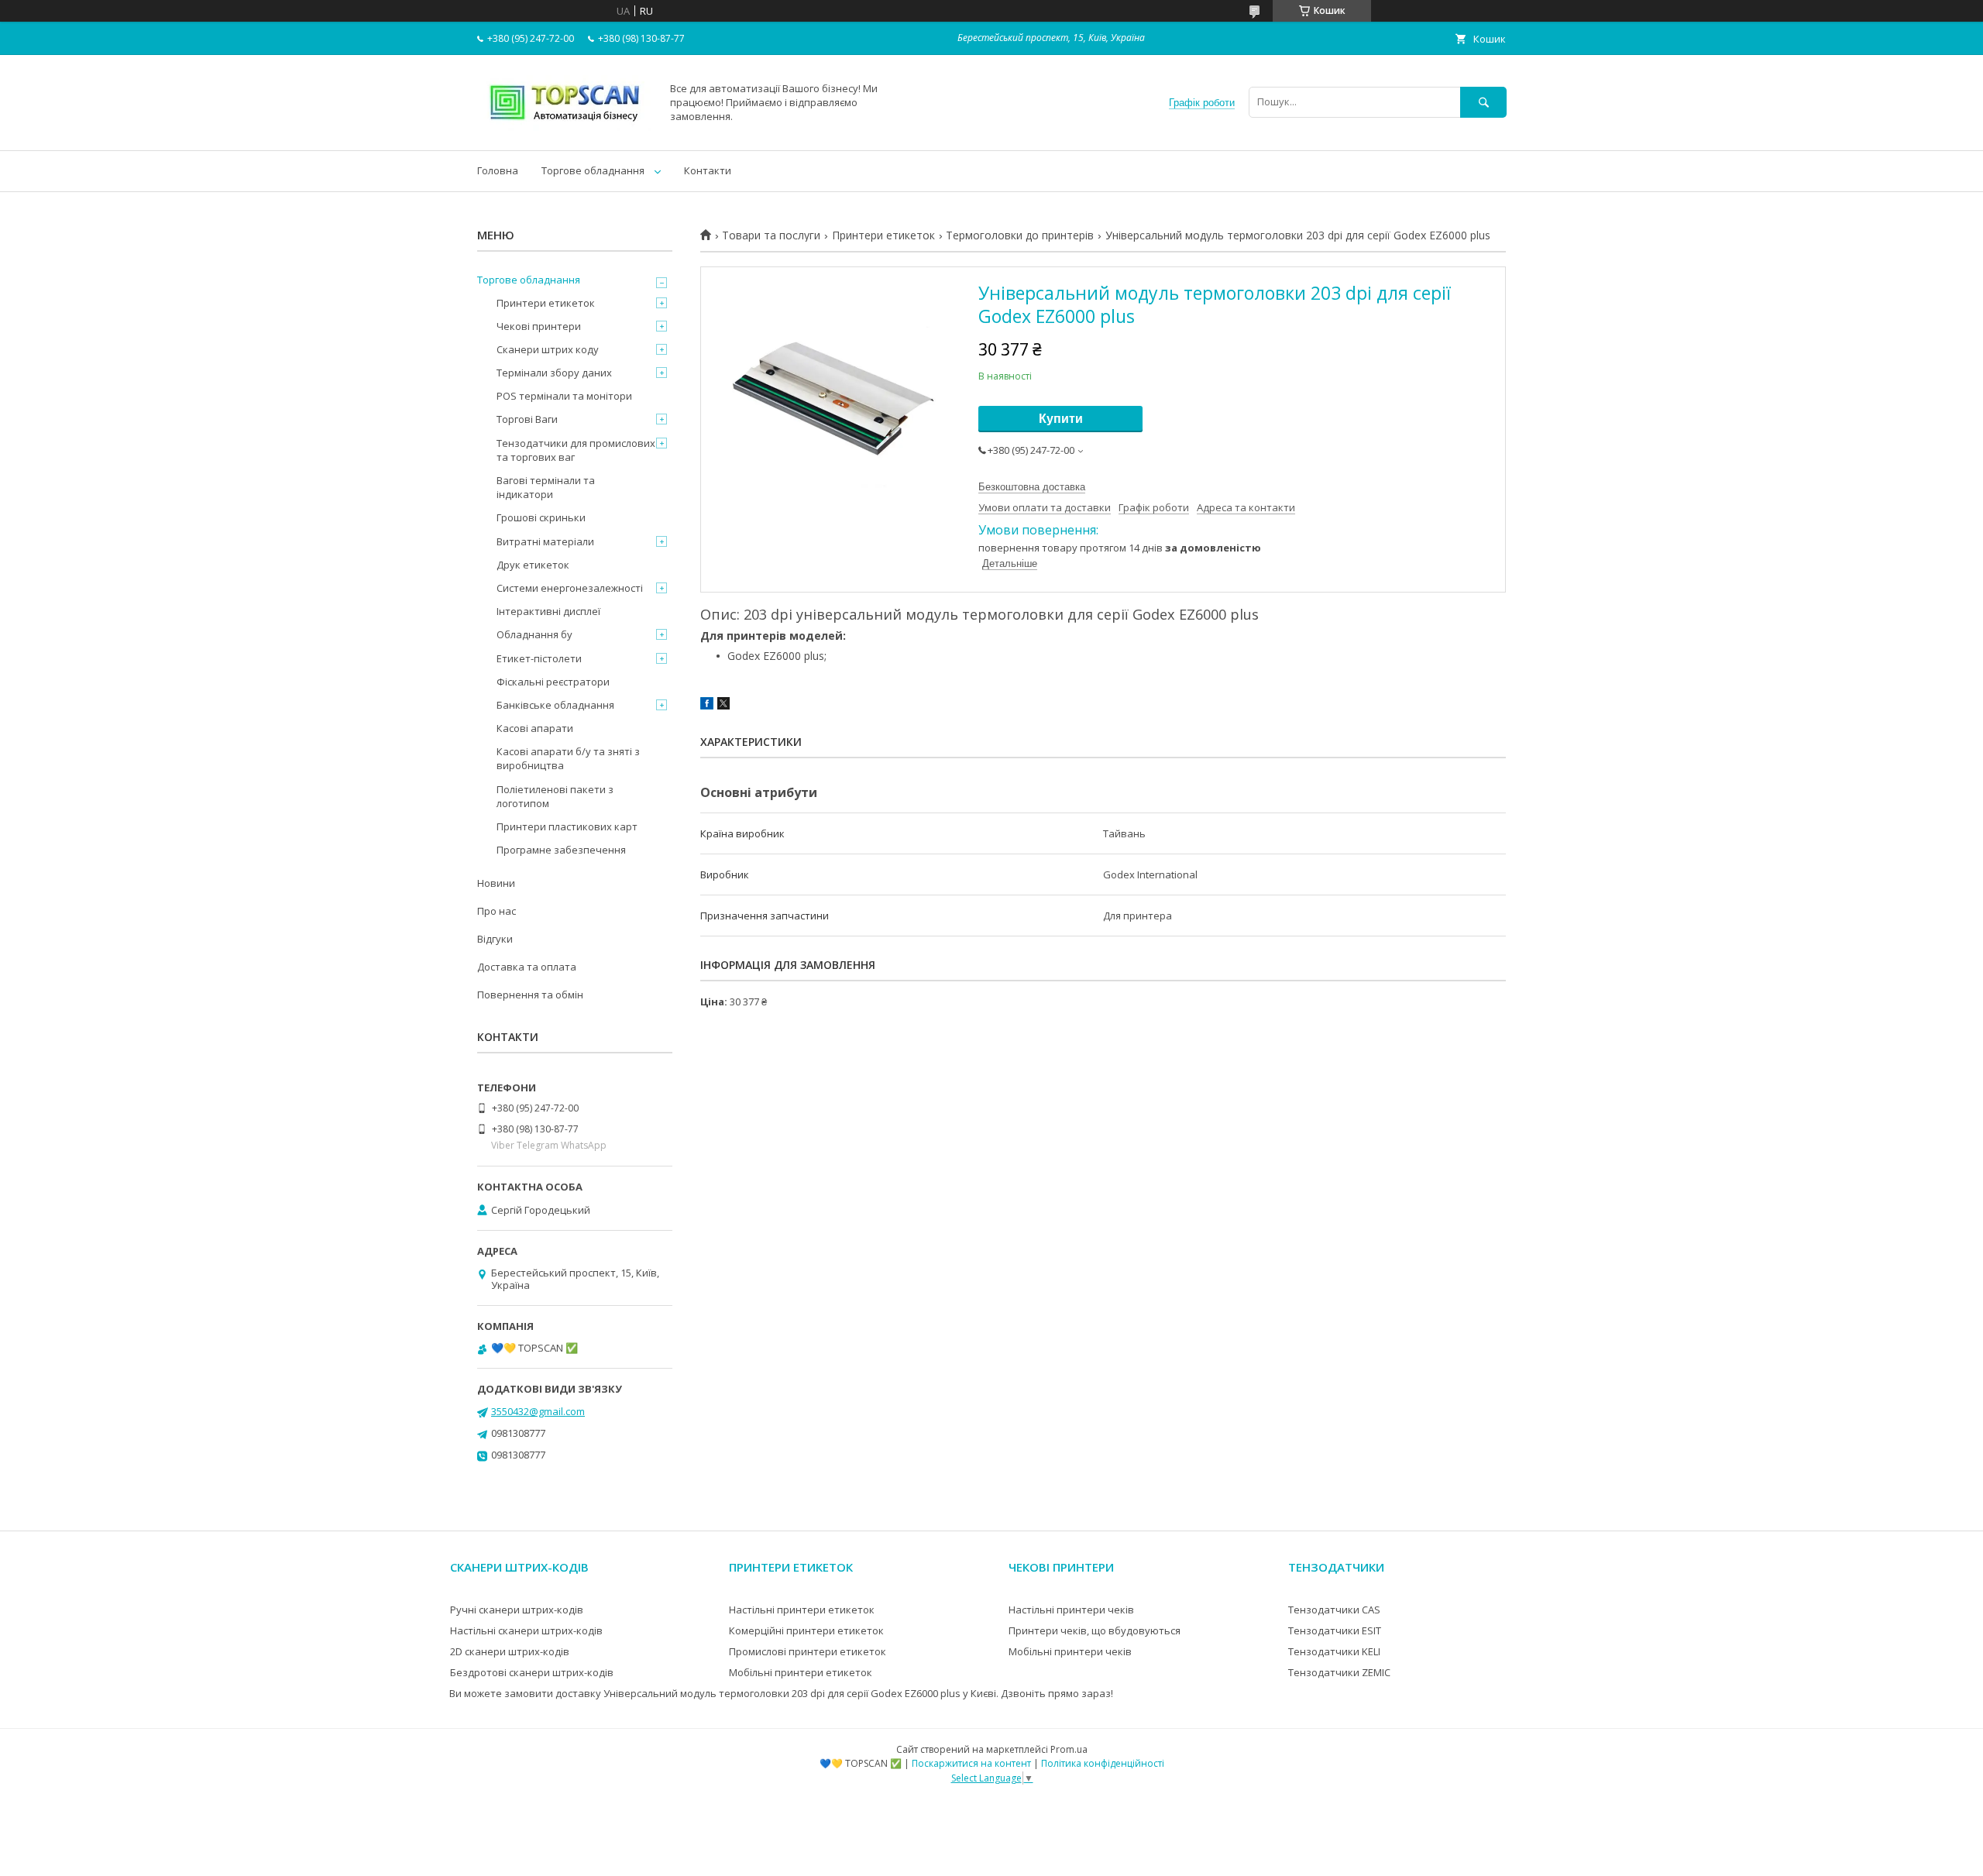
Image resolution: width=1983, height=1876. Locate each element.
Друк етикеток (533, 565)
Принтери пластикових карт (567, 826)
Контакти (708, 170)
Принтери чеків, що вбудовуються (1095, 1630)
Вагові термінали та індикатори (546, 487)
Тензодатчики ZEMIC (1339, 1672)
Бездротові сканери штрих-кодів (532, 1672)
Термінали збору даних (554, 373)
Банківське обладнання (555, 705)
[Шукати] (1483, 102)
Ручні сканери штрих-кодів (517, 1610)
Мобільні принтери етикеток (801, 1672)
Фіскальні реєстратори (553, 682)
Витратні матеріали (545, 541)
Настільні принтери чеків (1071, 1610)
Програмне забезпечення (561, 850)
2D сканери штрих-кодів (510, 1651)
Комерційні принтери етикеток (806, 1630)
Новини (496, 883)
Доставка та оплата (527, 967)
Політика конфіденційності (1103, 1763)
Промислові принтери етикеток (808, 1651)
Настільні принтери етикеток (802, 1610)
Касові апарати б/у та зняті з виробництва (568, 758)
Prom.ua (1069, 1749)
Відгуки (495, 939)
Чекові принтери (539, 326)
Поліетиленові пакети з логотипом (555, 796)
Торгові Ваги (527, 419)
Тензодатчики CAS (1334, 1610)
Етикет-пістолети (539, 658)
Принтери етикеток (883, 235)
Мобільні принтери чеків (1070, 1651)
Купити (1061, 419)
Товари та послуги (771, 235)
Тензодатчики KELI (1334, 1651)
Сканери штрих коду (548, 349)
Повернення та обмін (530, 995)
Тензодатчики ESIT (1335, 1630)
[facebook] (707, 706)
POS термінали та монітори (564, 396)
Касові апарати (535, 728)
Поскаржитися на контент (971, 1763)
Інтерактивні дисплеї (548, 611)
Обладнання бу (534, 634)
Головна (498, 170)
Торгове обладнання (593, 170)
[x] (723, 706)
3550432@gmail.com (538, 1411)
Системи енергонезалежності (570, 588)
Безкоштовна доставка (1032, 487)
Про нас (497, 911)
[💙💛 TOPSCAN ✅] (565, 130)
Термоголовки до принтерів (1020, 235)
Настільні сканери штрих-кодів (526, 1630)
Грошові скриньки (541, 517)
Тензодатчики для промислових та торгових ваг (576, 450)
